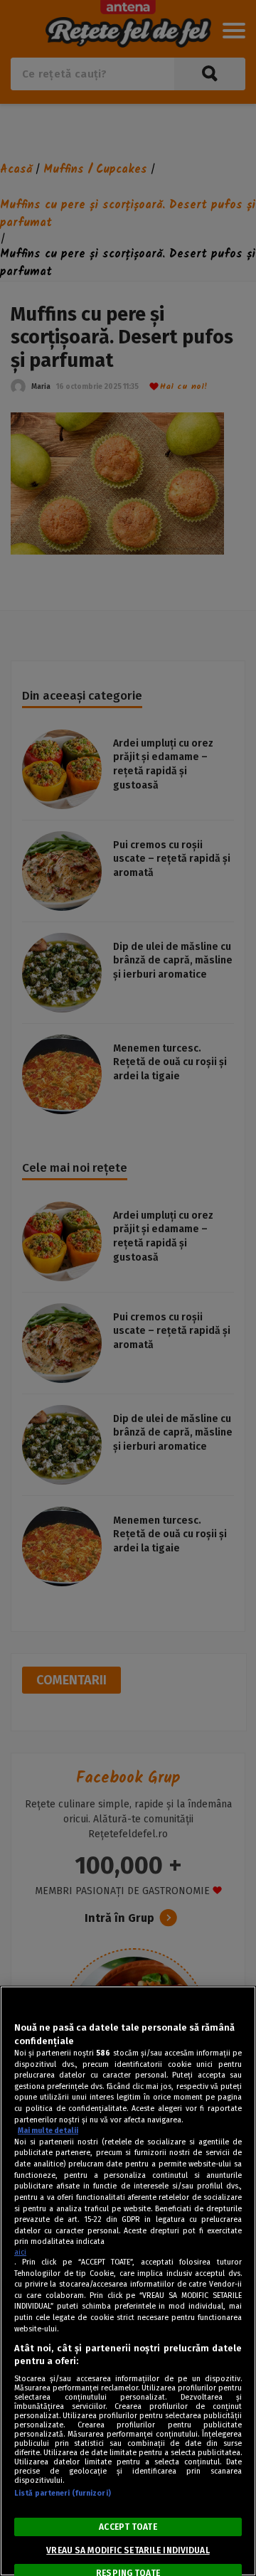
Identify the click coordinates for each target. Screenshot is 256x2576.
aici (20, 2252)
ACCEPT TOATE (128, 2527)
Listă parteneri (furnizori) (63, 2493)
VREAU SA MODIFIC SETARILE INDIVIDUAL (128, 2550)
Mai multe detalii (48, 2131)
